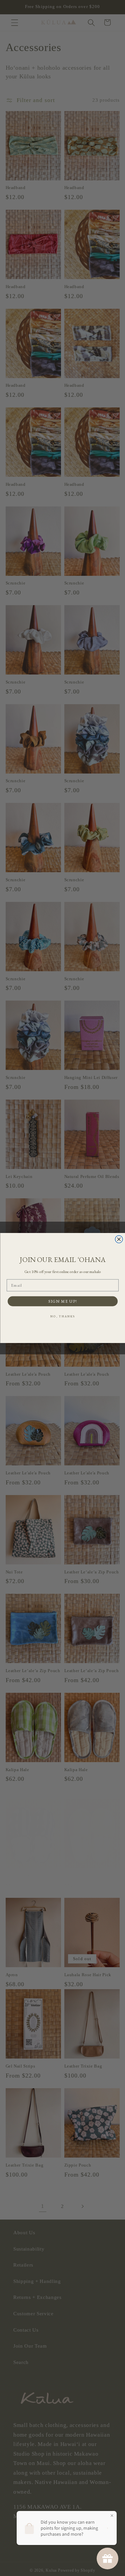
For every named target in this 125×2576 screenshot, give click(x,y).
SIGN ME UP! (63, 1301)
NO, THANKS (62, 1316)
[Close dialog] (119, 1239)
